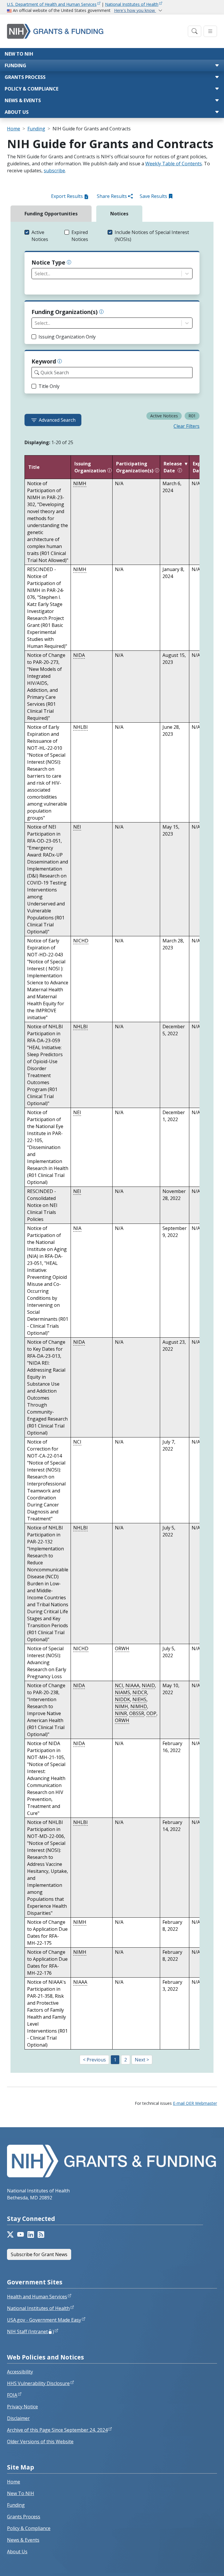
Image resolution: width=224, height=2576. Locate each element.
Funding (15, 65)
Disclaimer (18, 2418)
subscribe (54, 171)
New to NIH (19, 54)
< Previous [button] (94, 2060)
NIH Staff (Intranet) (30, 2332)
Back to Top (198, 2565)
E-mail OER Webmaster (195, 2103)
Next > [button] (142, 2060)
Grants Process (25, 77)
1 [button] (115, 2060)
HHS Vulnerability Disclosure (38, 2383)
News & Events (23, 100)
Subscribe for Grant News (39, 2254)
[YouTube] (21, 2235)
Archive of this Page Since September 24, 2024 (57, 2430)
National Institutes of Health (132, 4)
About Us (17, 112)
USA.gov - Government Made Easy (44, 2320)
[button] (42, 236)
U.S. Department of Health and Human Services (52, 4)
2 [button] (126, 2060)
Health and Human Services (37, 2297)
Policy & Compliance (32, 89)
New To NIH (21, 2493)
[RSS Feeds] (41, 2235)
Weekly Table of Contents (174, 164)
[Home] (96, 31)
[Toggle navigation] (195, 31)
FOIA (12, 2395)
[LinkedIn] (31, 2235)
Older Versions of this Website (40, 2442)
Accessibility (20, 2372)
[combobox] (35, 274)
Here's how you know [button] (135, 10)
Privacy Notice (22, 2407)
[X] (10, 2235)
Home (14, 129)
